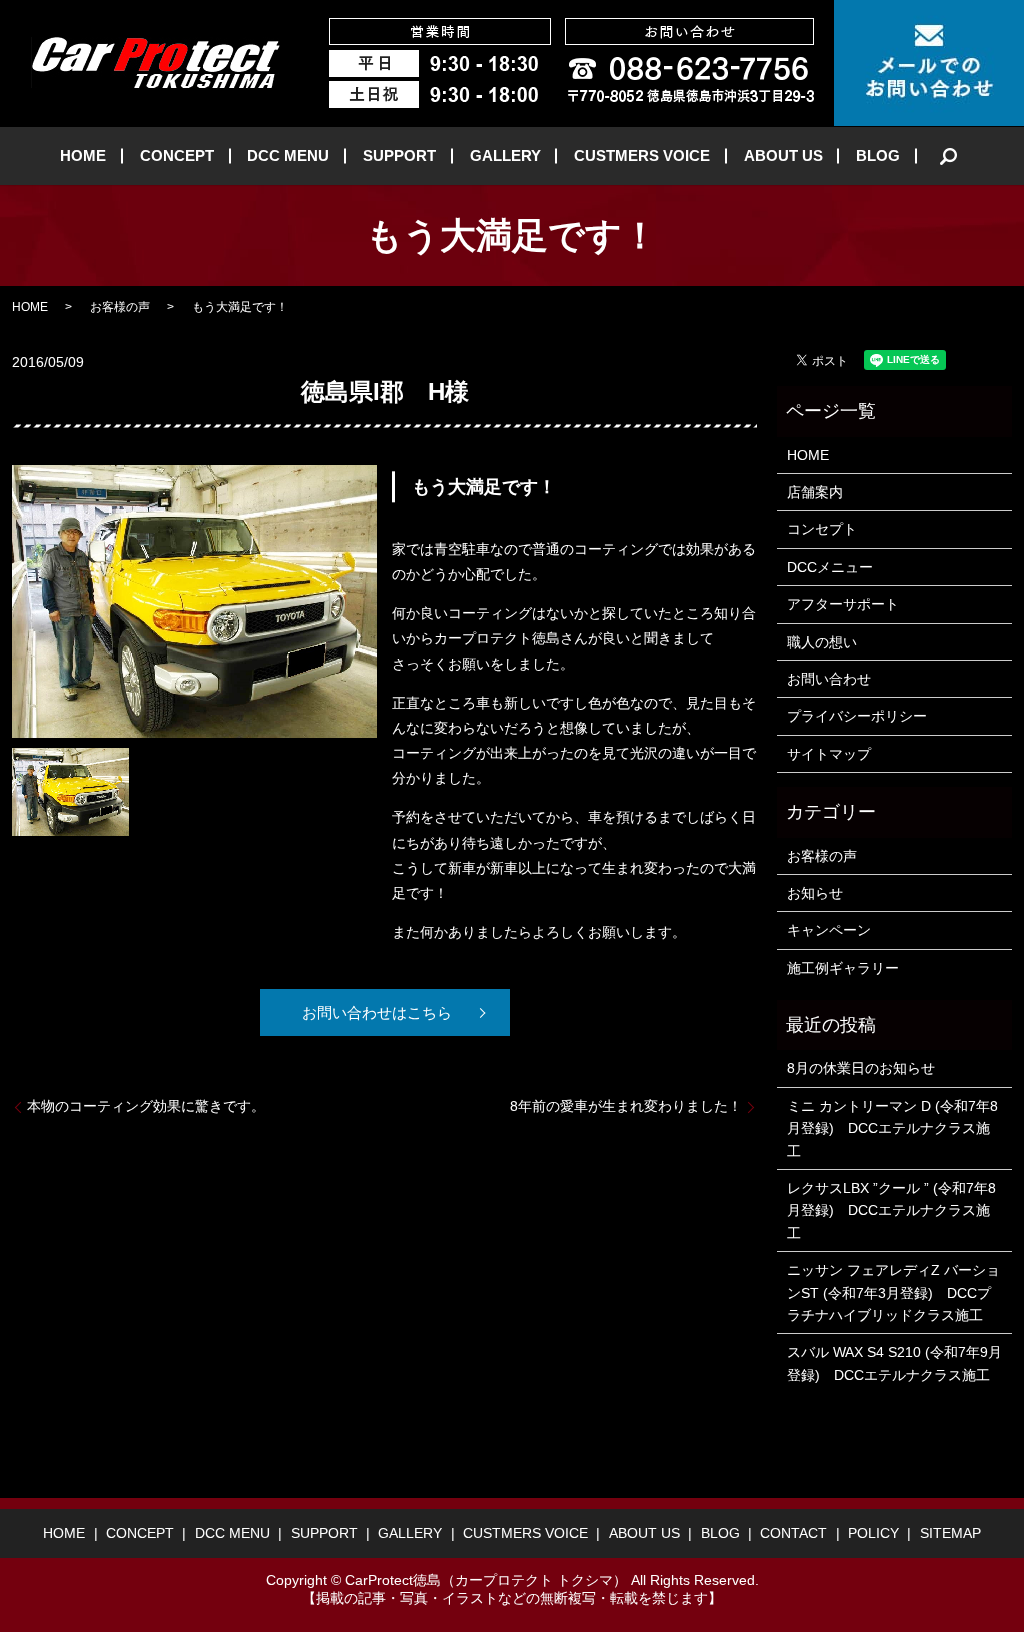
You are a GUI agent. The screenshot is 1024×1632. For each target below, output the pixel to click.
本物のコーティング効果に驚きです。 (146, 1106)
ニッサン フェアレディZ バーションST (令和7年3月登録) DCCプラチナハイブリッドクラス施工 (893, 1292)
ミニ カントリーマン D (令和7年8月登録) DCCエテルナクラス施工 (892, 1128)
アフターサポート (843, 604)
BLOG (878, 155)
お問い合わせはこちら (377, 1012)
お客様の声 (120, 307)
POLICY (873, 1533)
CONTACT (793, 1533)
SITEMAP (950, 1533)
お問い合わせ (829, 679)
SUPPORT (399, 155)
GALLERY (505, 155)
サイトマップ (829, 754)
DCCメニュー (830, 567)
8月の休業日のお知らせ (861, 1068)
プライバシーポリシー (857, 716)
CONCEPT (177, 155)
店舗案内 (815, 492)
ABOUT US (783, 155)
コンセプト (822, 529)
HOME (83, 155)
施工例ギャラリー (843, 968)
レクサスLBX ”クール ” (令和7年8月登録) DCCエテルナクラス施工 (891, 1210)
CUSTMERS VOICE (642, 155)
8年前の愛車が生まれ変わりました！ (626, 1106)
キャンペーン (829, 930)
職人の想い (822, 642)
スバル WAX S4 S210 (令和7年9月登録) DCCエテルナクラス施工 (894, 1363)
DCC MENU (288, 155)
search (949, 156)
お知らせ (815, 893)
